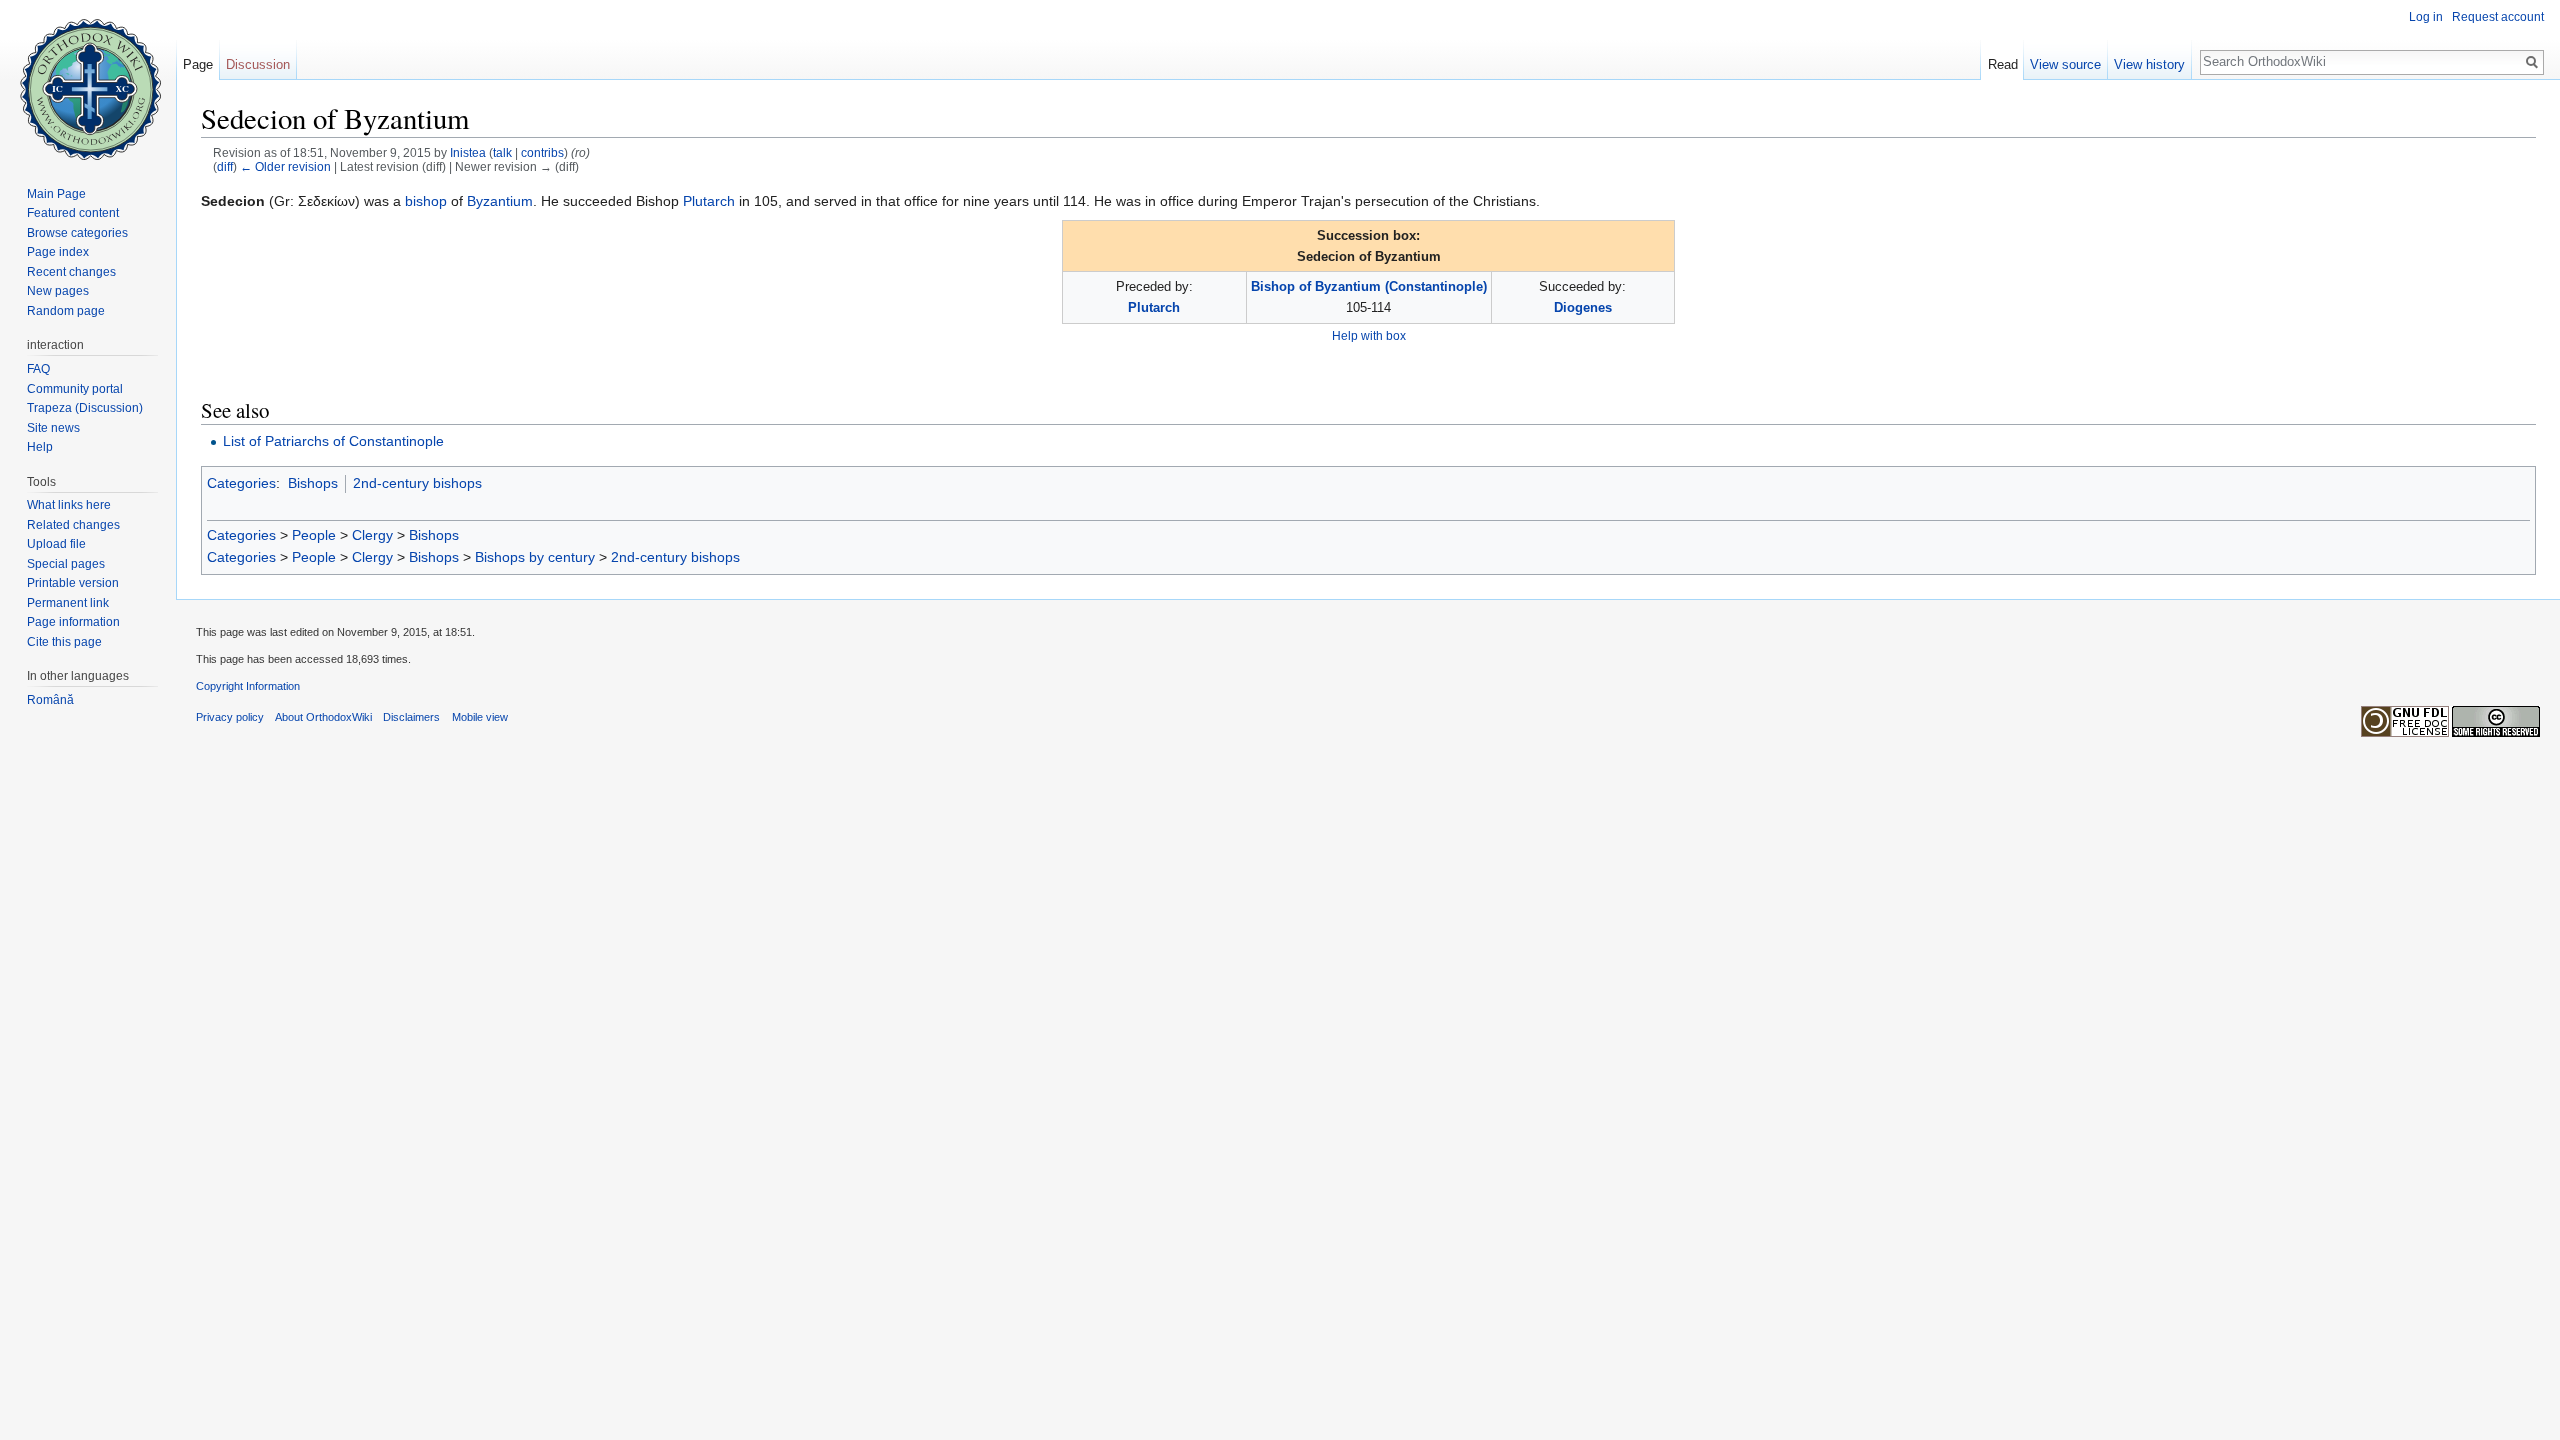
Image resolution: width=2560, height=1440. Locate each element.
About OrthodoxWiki (323, 717)
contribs (542, 152)
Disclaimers (411, 717)
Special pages (66, 564)
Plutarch (709, 201)
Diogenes (1583, 307)
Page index (58, 252)
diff (225, 166)
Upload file (56, 544)
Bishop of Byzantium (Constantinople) (1369, 286)
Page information (73, 622)
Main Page (56, 194)
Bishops (313, 483)
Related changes (73, 525)
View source (2065, 64)
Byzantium (500, 201)
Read (2003, 64)
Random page (66, 311)
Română (50, 700)
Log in (2426, 17)
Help (40, 447)
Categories (241, 483)
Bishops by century (535, 557)
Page (198, 64)
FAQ (38, 369)
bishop (426, 201)
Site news (53, 428)
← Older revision (285, 166)
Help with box (1369, 335)
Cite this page (64, 642)
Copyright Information (248, 686)
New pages (58, 291)
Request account (2498, 17)
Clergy (372, 535)
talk (502, 152)
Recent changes (71, 272)
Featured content (73, 213)
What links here (69, 505)
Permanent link (68, 603)
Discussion (258, 64)
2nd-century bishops (417, 483)
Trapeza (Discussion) (85, 408)
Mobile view (480, 717)
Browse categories (77, 233)
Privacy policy (230, 717)
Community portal (75, 389)
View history (2149, 64)
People (314, 535)
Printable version (73, 583)
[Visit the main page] (88, 80)
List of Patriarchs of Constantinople (333, 441)
